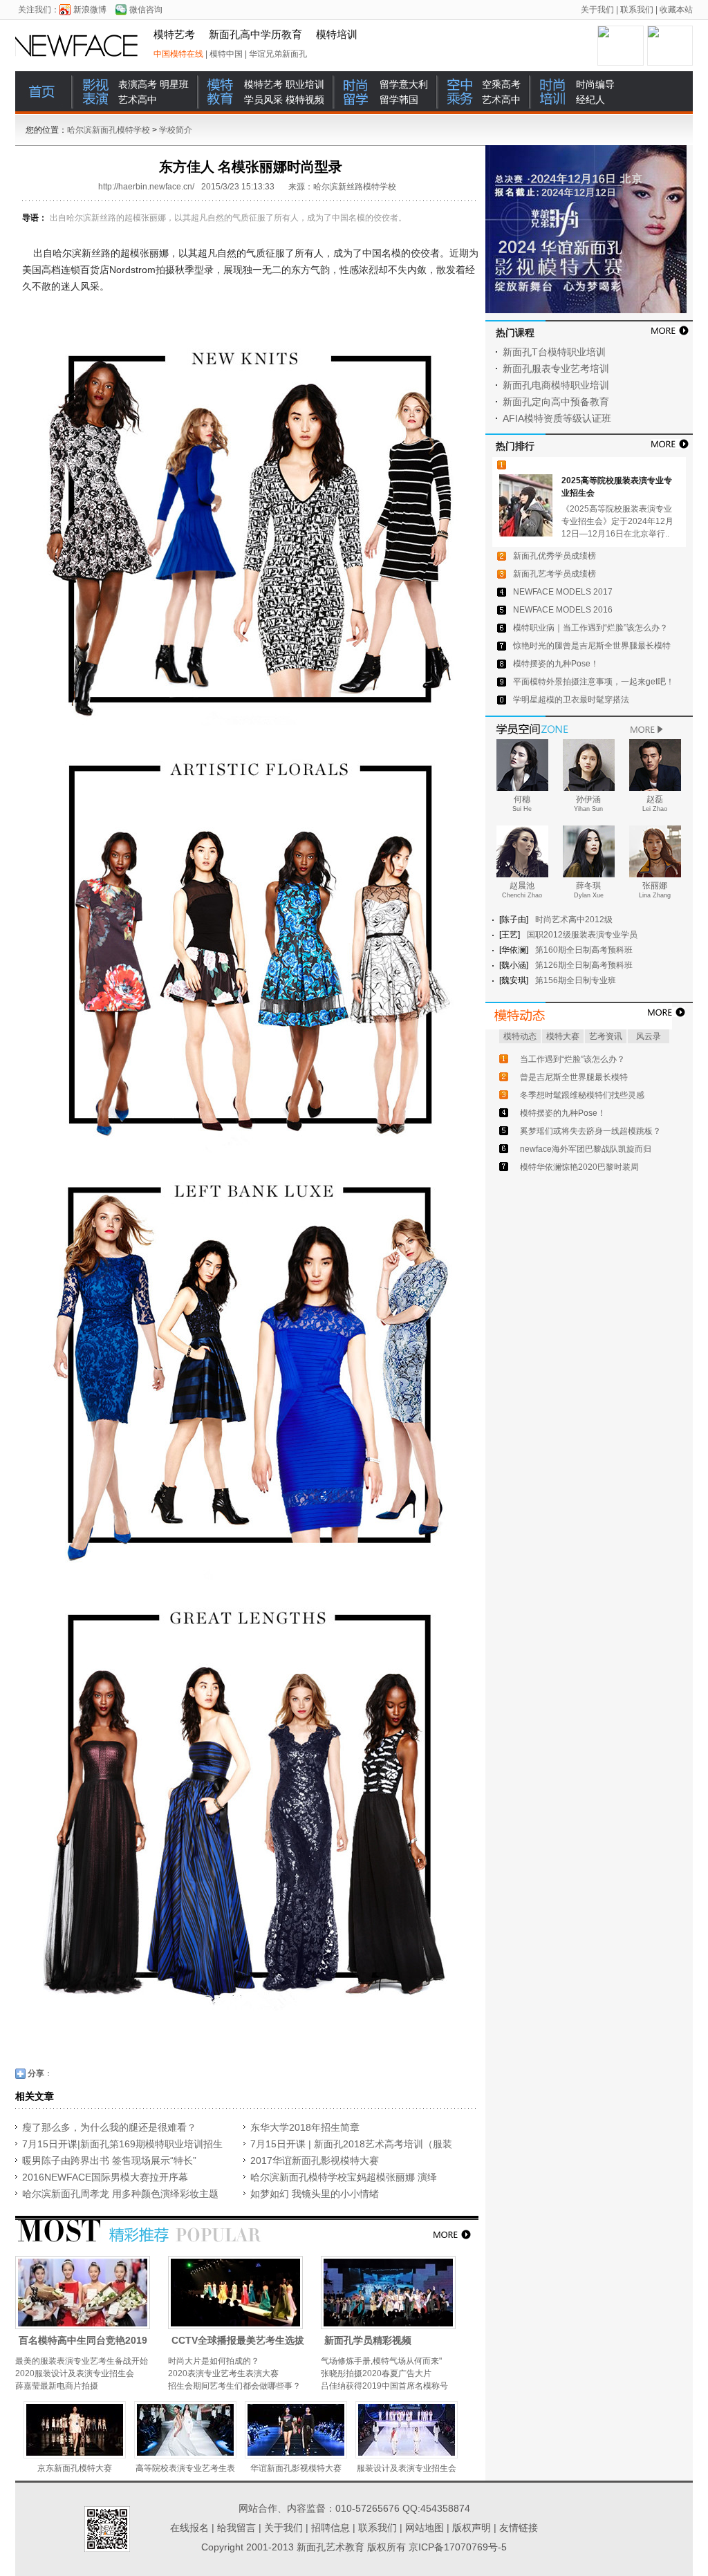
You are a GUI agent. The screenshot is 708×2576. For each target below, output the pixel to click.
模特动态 (520, 1036)
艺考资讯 (606, 1036)
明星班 (174, 84)
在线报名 (189, 2528)
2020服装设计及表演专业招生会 (75, 2373)
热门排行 (515, 446)
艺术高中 (138, 100)
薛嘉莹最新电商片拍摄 (57, 2386)
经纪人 (590, 100)
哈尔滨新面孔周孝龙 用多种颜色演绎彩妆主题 (120, 2194)
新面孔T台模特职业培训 (554, 352)
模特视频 (305, 100)
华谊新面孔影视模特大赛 (296, 2468)
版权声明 (472, 2528)
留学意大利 (404, 84)
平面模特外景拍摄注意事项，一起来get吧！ (594, 682)
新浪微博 (90, 10)
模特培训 (337, 35)
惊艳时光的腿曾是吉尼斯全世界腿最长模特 (592, 646)
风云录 (649, 1036)
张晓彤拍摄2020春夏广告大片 (376, 2373)
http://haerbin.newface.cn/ (146, 187)
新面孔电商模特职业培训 (556, 385)
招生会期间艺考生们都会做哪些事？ (234, 2386)
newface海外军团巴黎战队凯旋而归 (586, 1149)
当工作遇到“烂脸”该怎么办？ (572, 1059)
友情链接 (519, 2528)
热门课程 (515, 333)
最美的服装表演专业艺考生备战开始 (82, 2361)
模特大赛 (563, 1036)
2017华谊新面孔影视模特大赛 (315, 2160)
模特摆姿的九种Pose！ (556, 664)
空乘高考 (501, 84)
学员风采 (263, 100)
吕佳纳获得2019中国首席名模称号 (384, 2386)
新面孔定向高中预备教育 (556, 402)
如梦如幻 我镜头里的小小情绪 (315, 2194)
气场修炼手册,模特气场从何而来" (381, 2361)
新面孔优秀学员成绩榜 (555, 556)
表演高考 (138, 84)
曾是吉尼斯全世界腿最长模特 (574, 1077)
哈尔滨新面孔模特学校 (80, 46)
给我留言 (236, 2528)
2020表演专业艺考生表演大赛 (223, 2373)
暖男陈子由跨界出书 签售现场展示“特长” (109, 2160)
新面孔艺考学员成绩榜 (555, 574)
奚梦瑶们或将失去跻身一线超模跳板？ (590, 1131)
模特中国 (226, 54)
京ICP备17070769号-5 (458, 2547)
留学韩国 (399, 100)
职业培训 (305, 84)
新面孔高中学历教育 (255, 35)
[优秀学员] (594, 728)
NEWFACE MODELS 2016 (563, 610)
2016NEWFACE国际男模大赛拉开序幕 (105, 2177)
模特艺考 (174, 35)
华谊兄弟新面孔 (278, 54)
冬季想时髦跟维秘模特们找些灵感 (582, 1095)
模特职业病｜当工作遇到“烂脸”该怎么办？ (590, 628)
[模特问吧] (589, 1016)
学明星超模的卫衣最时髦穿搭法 (571, 700)
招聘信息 (330, 2528)
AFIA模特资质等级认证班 (557, 418)
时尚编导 (595, 84)
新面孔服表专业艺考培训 (556, 368)
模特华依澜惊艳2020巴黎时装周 (579, 1167)
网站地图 (425, 2528)
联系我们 (637, 10)
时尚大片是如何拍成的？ (214, 2361)
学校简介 (176, 130)
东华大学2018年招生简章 (305, 2127)
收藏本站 (676, 10)
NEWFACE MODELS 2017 (563, 592)
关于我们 (597, 10)
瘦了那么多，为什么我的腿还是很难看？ (109, 2127)
